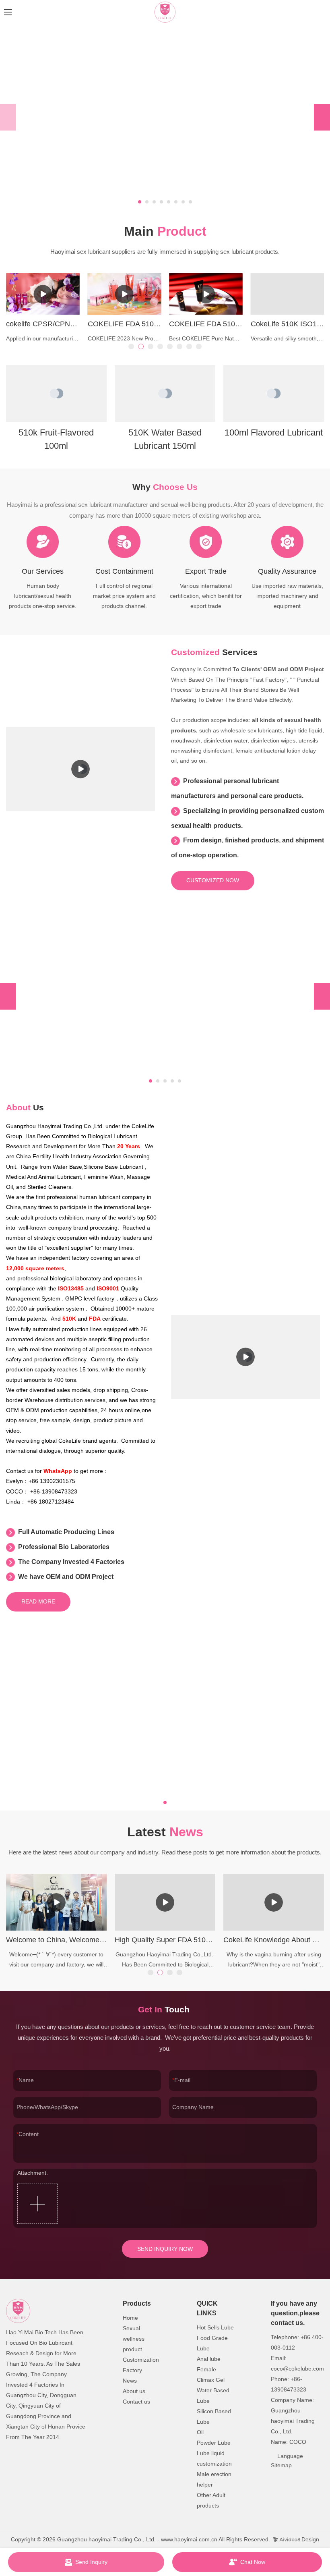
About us (134, 2391)
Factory (132, 2370)
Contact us (136, 2402)
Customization (141, 2360)
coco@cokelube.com (297, 2369)
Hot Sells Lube (215, 2327)
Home (130, 2318)
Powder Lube (214, 2443)
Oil (200, 2432)
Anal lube (209, 2359)
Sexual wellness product (134, 2339)
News (130, 2381)
